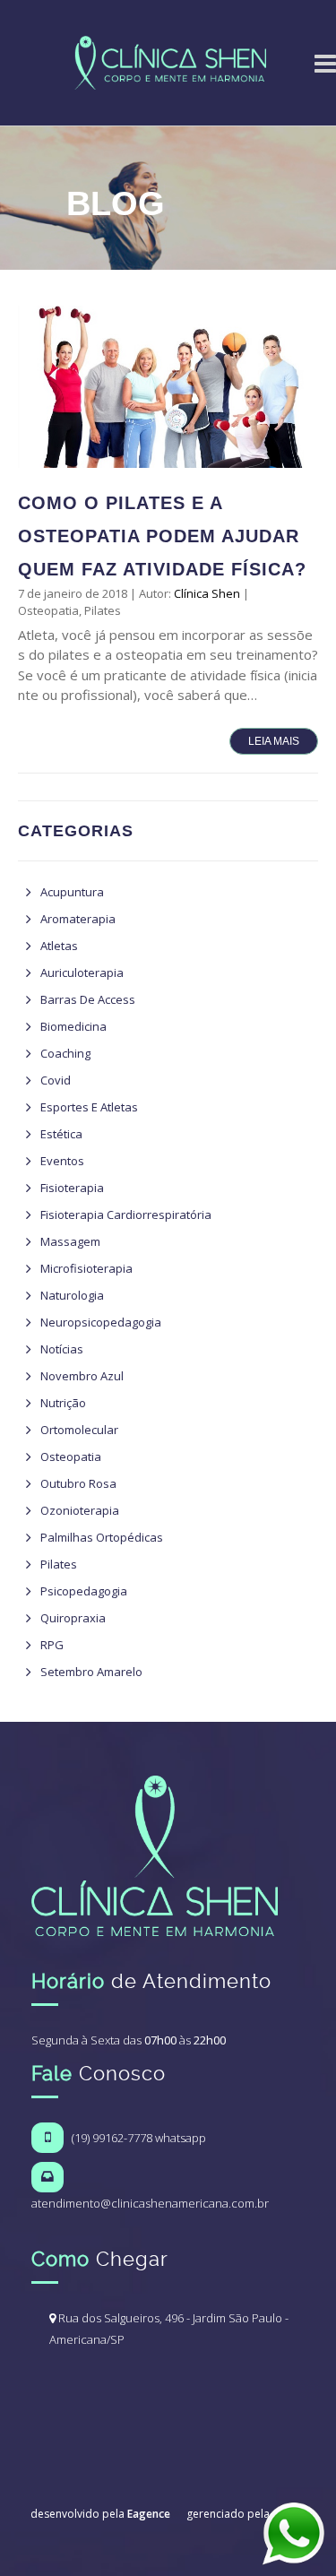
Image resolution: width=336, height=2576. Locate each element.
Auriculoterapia (82, 972)
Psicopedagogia (84, 1591)
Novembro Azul (82, 1376)
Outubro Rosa (78, 1483)
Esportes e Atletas (89, 1107)
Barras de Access (88, 999)
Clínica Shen (207, 593)
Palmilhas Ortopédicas (102, 1537)
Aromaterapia (78, 919)
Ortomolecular (79, 1430)
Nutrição (63, 1403)
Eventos (62, 1161)
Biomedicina (73, 1026)
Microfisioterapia (86, 1268)
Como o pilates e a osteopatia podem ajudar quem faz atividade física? (162, 536)
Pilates (103, 610)
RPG (52, 1645)
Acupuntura (72, 892)
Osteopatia (48, 610)
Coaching (65, 1053)
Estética (61, 1134)
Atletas (59, 946)
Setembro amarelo (91, 1672)
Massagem (70, 1241)
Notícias (62, 1349)
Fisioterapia (72, 1188)
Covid (56, 1080)
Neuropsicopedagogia (101, 1322)
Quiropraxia (73, 1618)
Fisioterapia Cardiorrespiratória (126, 1215)
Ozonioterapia (80, 1510)
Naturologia (72, 1295)
